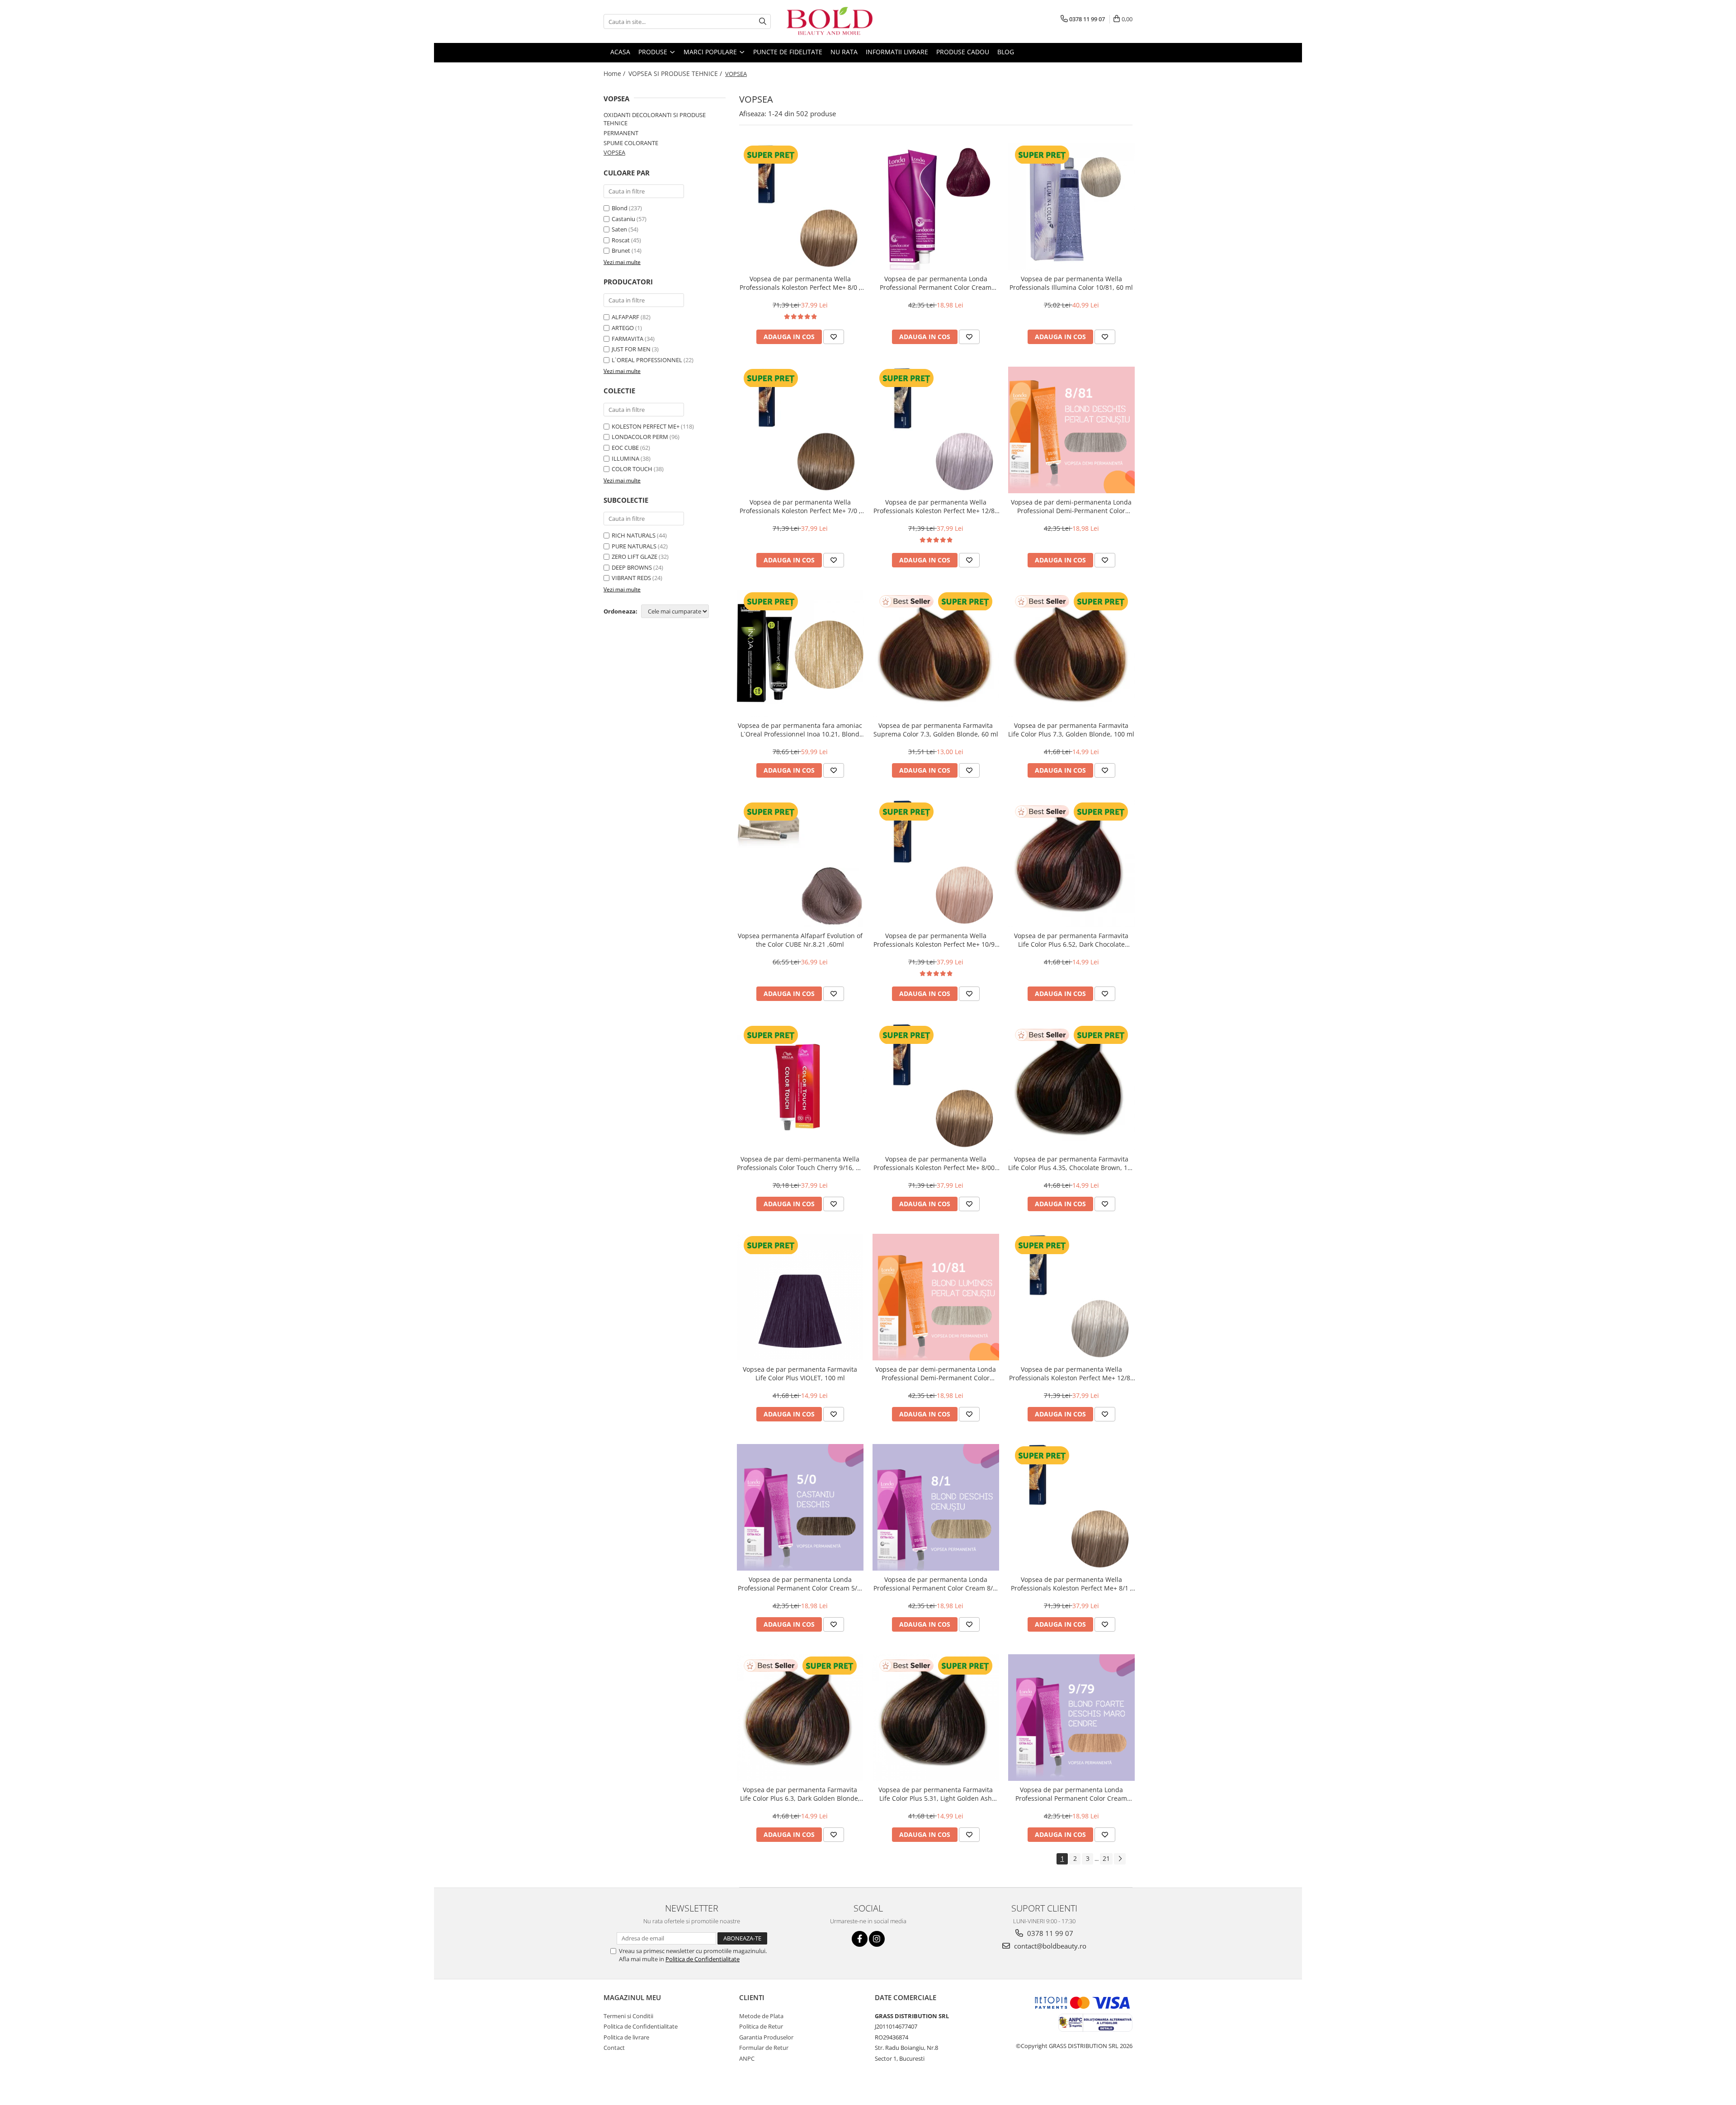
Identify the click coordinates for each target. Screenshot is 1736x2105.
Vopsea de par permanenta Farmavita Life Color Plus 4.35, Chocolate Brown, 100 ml (1071, 1163)
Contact (614, 2048)
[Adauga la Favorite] (834, 337)
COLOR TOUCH (632, 469)
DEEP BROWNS (632, 567)
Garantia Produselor (766, 2037)
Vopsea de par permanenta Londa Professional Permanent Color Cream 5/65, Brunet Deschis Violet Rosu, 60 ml (936, 283)
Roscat (621, 240)
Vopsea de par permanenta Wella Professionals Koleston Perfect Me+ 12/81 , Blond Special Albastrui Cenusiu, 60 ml (936, 506)
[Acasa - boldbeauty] (830, 21)
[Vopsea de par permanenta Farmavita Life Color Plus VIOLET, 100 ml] (800, 1297)
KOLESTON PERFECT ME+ (646, 426)
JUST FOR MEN (631, 349)
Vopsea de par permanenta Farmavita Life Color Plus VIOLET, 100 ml (800, 1373)
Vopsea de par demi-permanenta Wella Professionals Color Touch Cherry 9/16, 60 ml (800, 1163)
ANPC (747, 2058)
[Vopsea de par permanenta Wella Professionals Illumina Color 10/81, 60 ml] (1071, 207)
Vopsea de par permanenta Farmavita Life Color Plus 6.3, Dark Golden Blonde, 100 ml (800, 1794)
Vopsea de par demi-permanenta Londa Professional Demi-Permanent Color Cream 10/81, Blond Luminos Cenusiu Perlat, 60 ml (936, 1373)
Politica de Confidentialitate (703, 1959)
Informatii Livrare (897, 52)
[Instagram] (877, 1939)
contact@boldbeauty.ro (1049, 1946)
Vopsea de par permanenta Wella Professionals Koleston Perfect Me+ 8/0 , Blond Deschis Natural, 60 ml (800, 283)
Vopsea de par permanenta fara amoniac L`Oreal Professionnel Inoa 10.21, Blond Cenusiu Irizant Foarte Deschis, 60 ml (800, 730)
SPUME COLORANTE (631, 143)
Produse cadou (963, 52)
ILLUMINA (625, 458)
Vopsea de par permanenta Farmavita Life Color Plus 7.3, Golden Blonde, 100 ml (1071, 730)
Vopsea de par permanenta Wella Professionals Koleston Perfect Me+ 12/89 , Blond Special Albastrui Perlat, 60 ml (1071, 1373)
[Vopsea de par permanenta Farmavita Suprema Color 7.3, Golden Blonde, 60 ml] (936, 653)
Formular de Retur (764, 2048)
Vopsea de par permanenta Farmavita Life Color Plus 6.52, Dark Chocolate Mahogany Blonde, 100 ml (1071, 940)
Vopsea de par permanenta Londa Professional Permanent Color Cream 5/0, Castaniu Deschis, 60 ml (800, 1584)
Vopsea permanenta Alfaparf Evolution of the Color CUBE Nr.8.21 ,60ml (800, 940)
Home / (615, 73)
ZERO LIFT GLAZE (634, 557)
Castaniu (623, 219)
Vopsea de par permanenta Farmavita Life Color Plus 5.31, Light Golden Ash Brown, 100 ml (936, 1794)
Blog (1006, 52)
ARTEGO (623, 328)
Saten (619, 229)
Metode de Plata (761, 2016)
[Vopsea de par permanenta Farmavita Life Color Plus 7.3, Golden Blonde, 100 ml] (1071, 653)
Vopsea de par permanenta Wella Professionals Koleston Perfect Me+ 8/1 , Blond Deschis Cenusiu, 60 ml (1071, 1584)
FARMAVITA (627, 339)
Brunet (621, 250)
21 (1106, 1858)
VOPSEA (614, 152)
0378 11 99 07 (1049, 1933)
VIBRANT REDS (631, 578)
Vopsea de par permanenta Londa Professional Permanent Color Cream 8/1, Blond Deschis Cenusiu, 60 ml (936, 1584)
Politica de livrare (626, 2037)
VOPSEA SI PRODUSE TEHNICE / (676, 73)
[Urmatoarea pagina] (1120, 1859)
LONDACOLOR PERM (640, 437)
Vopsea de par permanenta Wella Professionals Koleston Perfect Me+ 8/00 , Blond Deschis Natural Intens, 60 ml (936, 1163)
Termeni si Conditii (628, 2016)
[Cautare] (763, 21)
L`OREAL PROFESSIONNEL (647, 360)
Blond (620, 208)
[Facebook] (860, 1939)
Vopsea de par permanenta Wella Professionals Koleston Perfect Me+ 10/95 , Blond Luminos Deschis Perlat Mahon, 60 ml (936, 940)
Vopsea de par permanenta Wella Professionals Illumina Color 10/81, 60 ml (1071, 283)
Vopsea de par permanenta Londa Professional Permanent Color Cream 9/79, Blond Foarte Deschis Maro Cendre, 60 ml (1071, 1794)
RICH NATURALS (634, 535)
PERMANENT (621, 133)
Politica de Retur (761, 2026)
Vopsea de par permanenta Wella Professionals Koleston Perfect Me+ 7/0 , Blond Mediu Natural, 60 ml (800, 506)
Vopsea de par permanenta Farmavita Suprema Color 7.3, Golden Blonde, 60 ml (936, 730)
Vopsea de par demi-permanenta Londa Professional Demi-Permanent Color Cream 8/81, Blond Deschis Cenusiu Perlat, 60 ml (1071, 506)
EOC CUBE (625, 448)
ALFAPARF (625, 317)
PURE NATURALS (634, 546)
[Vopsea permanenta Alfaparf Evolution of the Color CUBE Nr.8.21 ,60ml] (800, 864)
